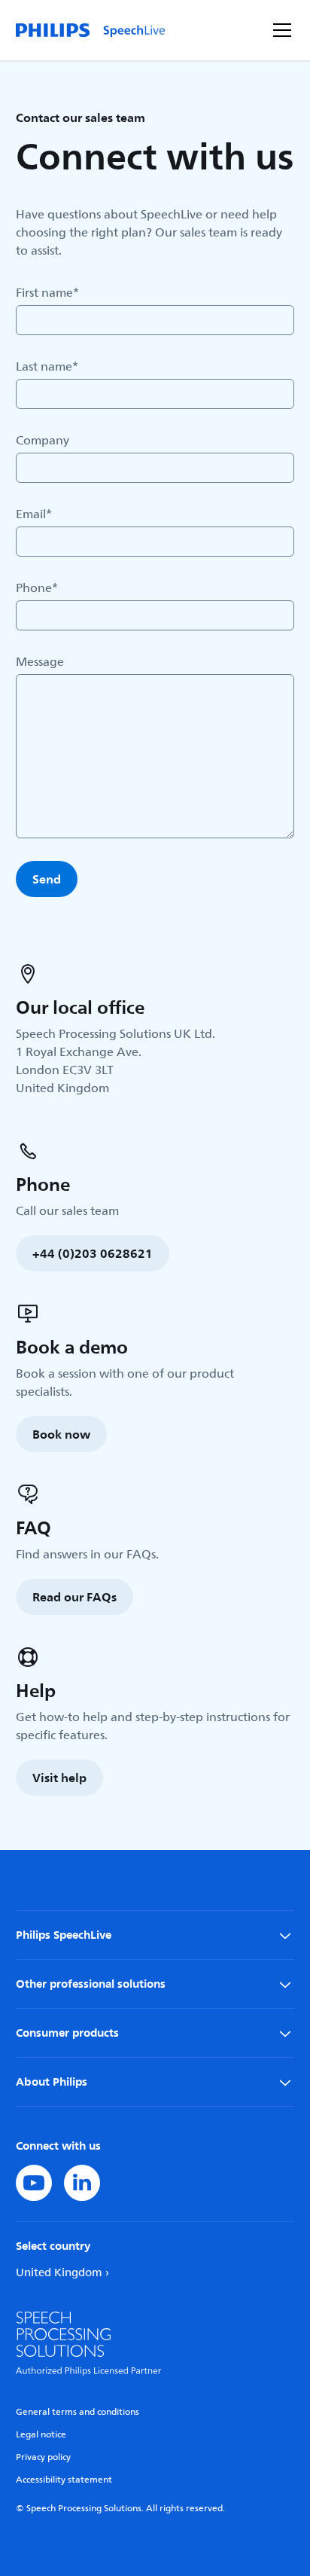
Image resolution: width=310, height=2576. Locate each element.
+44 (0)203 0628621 (93, 1253)
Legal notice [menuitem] (41, 2435)
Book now (61, 1434)
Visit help (59, 1778)
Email (34, 514)
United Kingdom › (62, 2273)
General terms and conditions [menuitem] (77, 2412)
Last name (47, 367)
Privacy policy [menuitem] (43, 2457)
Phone (37, 588)
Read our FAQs (74, 1597)
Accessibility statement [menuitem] (64, 2480)
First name (47, 293)
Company (43, 441)
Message (40, 662)
